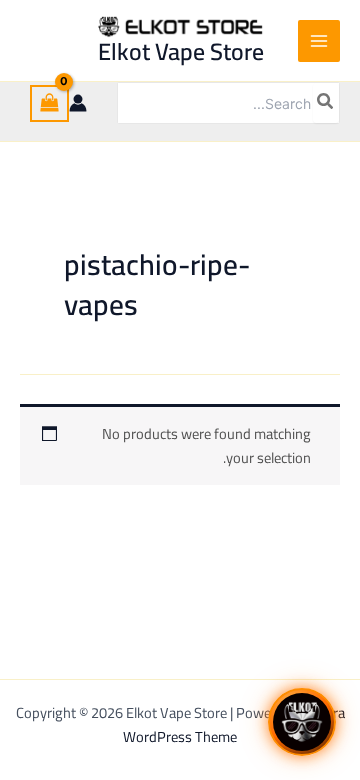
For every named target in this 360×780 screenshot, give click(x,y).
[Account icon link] (78, 103)
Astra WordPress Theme (234, 724)
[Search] (326, 103)
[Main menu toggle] (319, 41)
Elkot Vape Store (181, 51)
